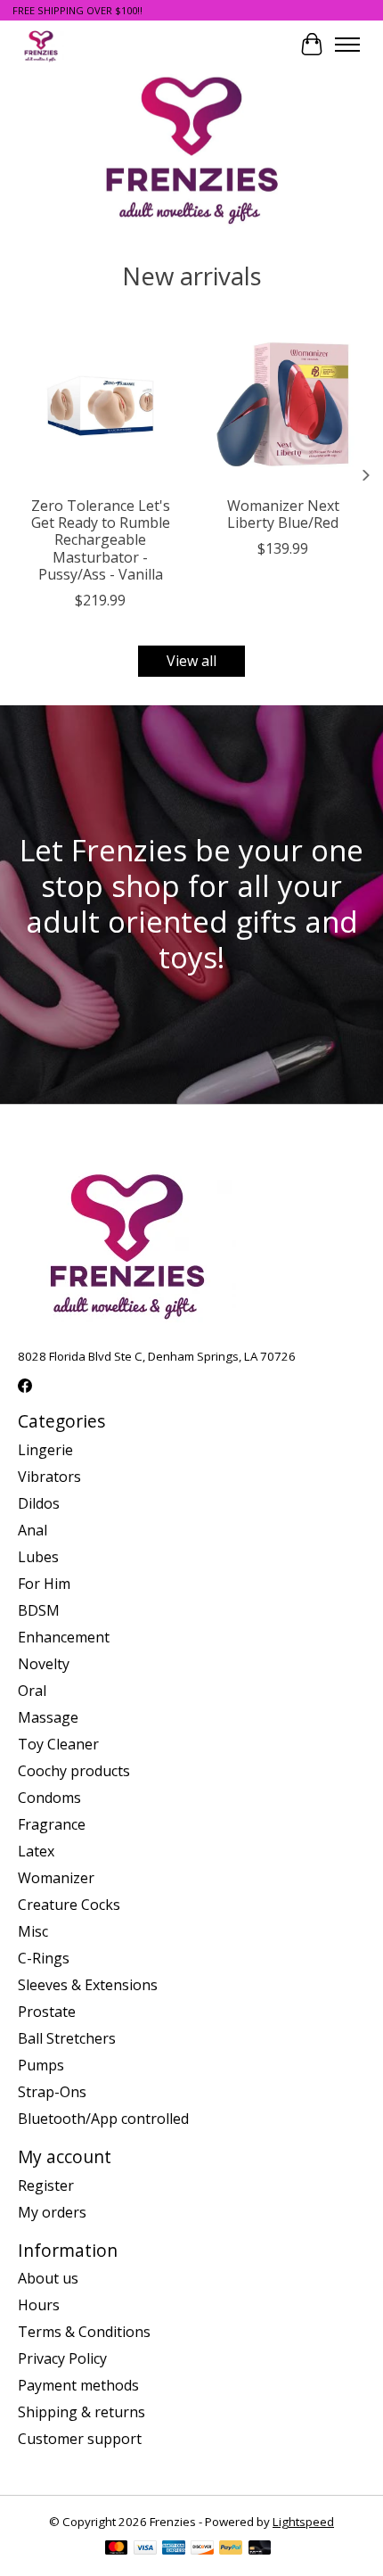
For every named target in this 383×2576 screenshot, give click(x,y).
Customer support (80, 2439)
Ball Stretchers (67, 2038)
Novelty (44, 1664)
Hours (39, 2305)
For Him (44, 1584)
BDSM (39, 1610)
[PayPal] (231, 2549)
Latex (36, 1851)
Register (46, 2185)
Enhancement (64, 1637)
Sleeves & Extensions (88, 1985)
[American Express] (174, 2549)
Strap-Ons (52, 2092)
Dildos (39, 1503)
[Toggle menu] (347, 45)
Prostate (47, 2012)
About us (48, 2278)
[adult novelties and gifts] (41, 44)
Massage (48, 1717)
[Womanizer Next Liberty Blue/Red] (283, 404)
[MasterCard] (117, 2549)
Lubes (38, 1557)
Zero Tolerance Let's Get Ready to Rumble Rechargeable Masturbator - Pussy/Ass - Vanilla (101, 540)
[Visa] (145, 2549)
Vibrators (49, 1477)
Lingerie (45, 1450)
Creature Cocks (69, 1905)
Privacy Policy (62, 2358)
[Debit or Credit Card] (260, 2549)
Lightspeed (303, 2522)
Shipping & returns (81, 2412)
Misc (33, 1931)
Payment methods (78, 2385)
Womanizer (56, 1878)
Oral (32, 1691)
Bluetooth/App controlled (103, 2119)
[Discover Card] (202, 2549)
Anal (33, 1530)
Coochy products (74, 1771)
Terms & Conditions (84, 2332)
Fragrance (52, 1824)
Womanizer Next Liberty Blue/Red (283, 514)
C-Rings (44, 1958)
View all (191, 661)
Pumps (41, 2065)
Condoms (49, 1798)
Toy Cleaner (58, 1744)
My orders (52, 2212)
